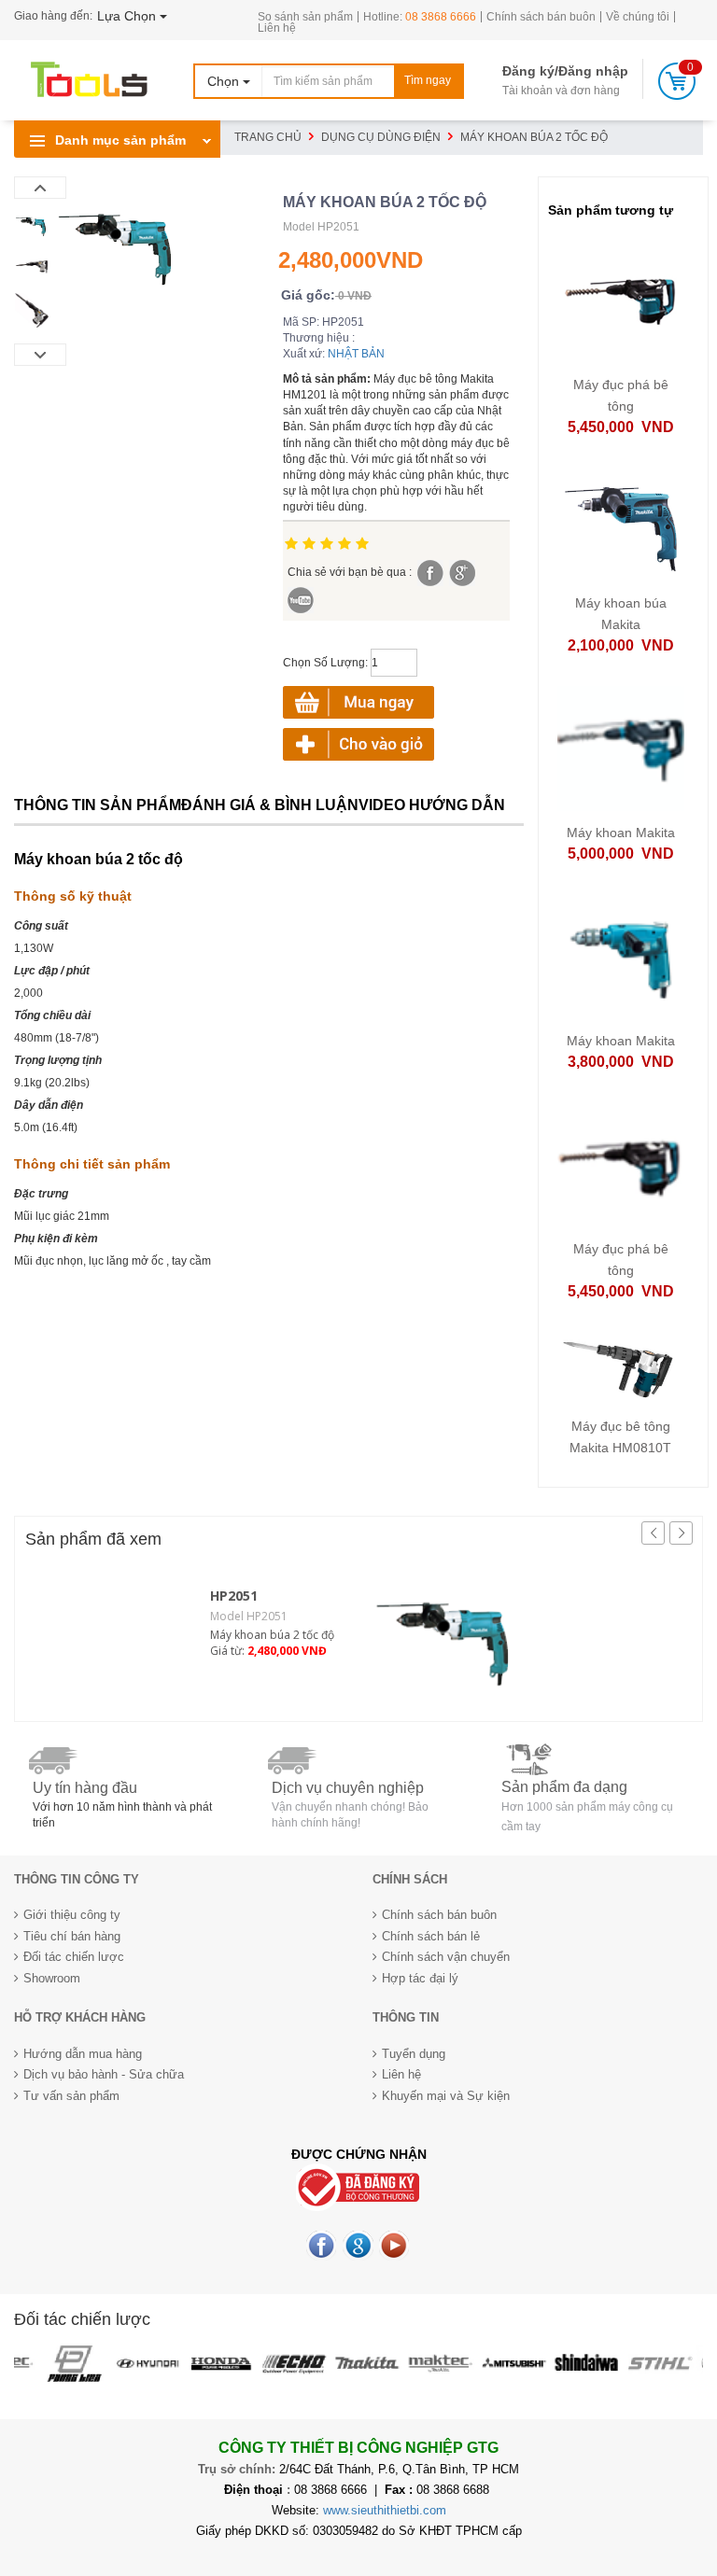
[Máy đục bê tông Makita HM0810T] (621, 1367)
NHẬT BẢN (356, 354)
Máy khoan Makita (621, 833)
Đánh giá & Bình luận (270, 805)
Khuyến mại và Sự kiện (446, 2096)
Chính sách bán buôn (541, 17)
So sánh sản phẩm (305, 17)
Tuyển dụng (414, 2054)
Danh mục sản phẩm (119, 140)
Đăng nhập (593, 71)
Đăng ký (528, 71)
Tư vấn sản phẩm (71, 2096)
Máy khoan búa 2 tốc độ (272, 1635)
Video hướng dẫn (432, 805)
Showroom (52, 1978)
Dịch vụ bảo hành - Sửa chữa (104, 2074)
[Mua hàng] (358, 744)
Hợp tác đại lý (420, 1978)
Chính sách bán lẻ (431, 1936)
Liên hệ (277, 28)
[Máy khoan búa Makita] (621, 524)
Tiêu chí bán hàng (72, 1936)
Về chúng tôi (638, 17)
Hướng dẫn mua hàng (83, 2054)
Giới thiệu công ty (72, 1915)
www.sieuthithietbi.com (385, 2510)
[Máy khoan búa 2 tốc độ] (447, 1632)
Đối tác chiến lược (74, 1957)
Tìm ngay (428, 80)
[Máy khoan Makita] (621, 748)
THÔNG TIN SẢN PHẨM (98, 805)
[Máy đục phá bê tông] (621, 305)
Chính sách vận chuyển (446, 1957)
